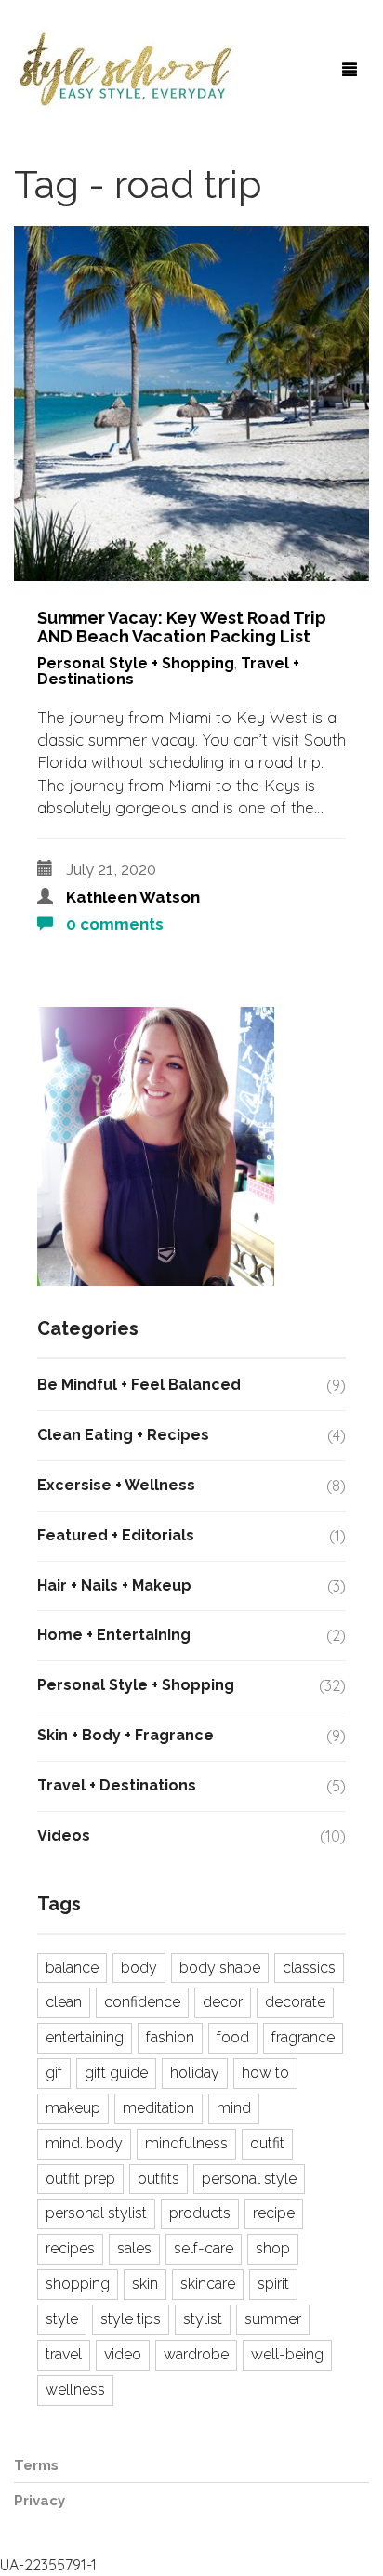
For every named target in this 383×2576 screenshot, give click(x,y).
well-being (287, 2354)
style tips (131, 2319)
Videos (64, 1836)
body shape (220, 1968)
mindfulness (186, 2143)
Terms (36, 2465)
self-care (204, 2248)
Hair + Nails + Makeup (114, 1585)
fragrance (303, 2037)
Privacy (40, 2501)
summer (273, 2319)
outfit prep (80, 2179)
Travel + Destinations (117, 1785)
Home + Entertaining (114, 1635)
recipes (70, 2248)
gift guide (116, 2073)
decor (223, 2002)
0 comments (113, 924)
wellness (75, 2390)
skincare (208, 2284)
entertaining (85, 2037)
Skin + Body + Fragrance (125, 1735)
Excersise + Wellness (116, 1485)
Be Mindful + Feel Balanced (139, 1385)
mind (234, 2108)
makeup (73, 2108)
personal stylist (96, 2213)
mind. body (84, 2143)
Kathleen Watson (133, 897)
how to (265, 2073)
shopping (78, 2284)
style (62, 2319)
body (139, 1968)
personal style (249, 2179)
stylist (203, 2319)
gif (54, 2073)
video (123, 2354)
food (233, 2037)
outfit (267, 2143)
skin (145, 2284)
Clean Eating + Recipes (123, 1435)
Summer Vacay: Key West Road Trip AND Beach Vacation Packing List (182, 627)
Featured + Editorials (116, 1535)
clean (64, 2002)
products (200, 2213)
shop (273, 2248)
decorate (295, 2002)
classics (309, 1968)
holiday (195, 2073)
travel (64, 2354)
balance (72, 1968)
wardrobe (196, 2354)
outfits (158, 2179)
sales (134, 2248)
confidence (142, 2002)
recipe (274, 2213)
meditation (158, 2108)
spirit (273, 2284)
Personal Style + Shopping (136, 663)
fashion (170, 2037)
